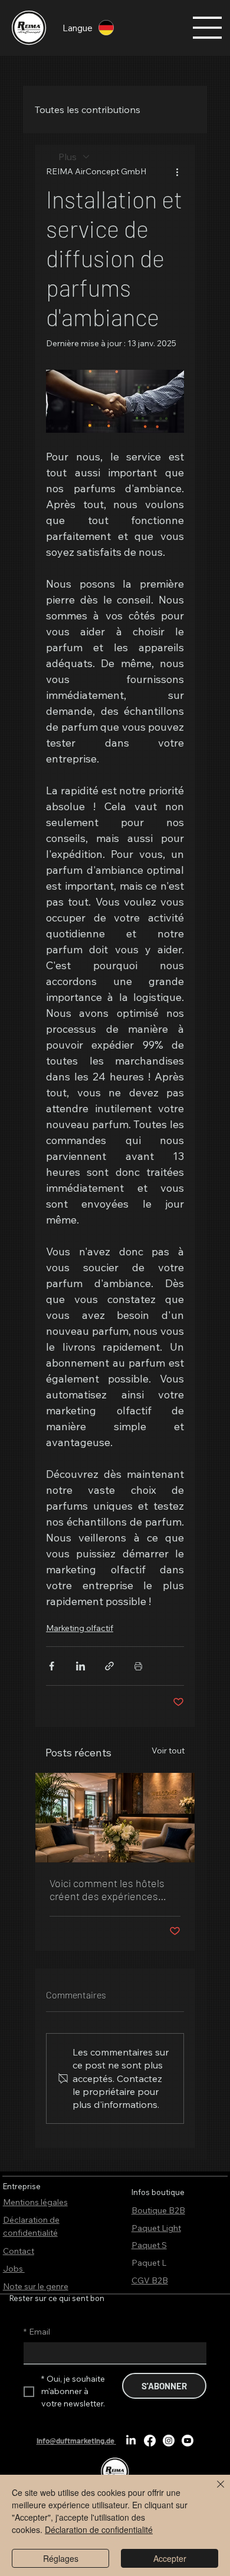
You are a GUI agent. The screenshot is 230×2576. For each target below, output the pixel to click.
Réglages (61, 2558)
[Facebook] (150, 2441)
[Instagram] (169, 2441)
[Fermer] (213, 2491)
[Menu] (208, 28)
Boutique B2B (158, 2210)
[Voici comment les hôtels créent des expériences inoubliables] (115, 1818)
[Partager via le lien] (109, 1666)
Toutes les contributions (88, 110)
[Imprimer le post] (138, 1666)
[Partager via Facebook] (52, 1666)
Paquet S (149, 2245)
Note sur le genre (36, 2286)
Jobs (14, 2269)
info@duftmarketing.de (75, 2441)
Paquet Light (156, 2228)
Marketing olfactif (80, 1628)
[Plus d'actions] (177, 171)
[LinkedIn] (131, 2441)
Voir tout (168, 1751)
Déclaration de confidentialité (99, 2529)
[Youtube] (188, 2441)
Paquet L (149, 2263)
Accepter (170, 2558)
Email (37, 2332)
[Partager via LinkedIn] (80, 1666)
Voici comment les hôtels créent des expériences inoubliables (107, 1889)
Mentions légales (35, 2202)
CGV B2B (150, 2280)
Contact (19, 2251)
